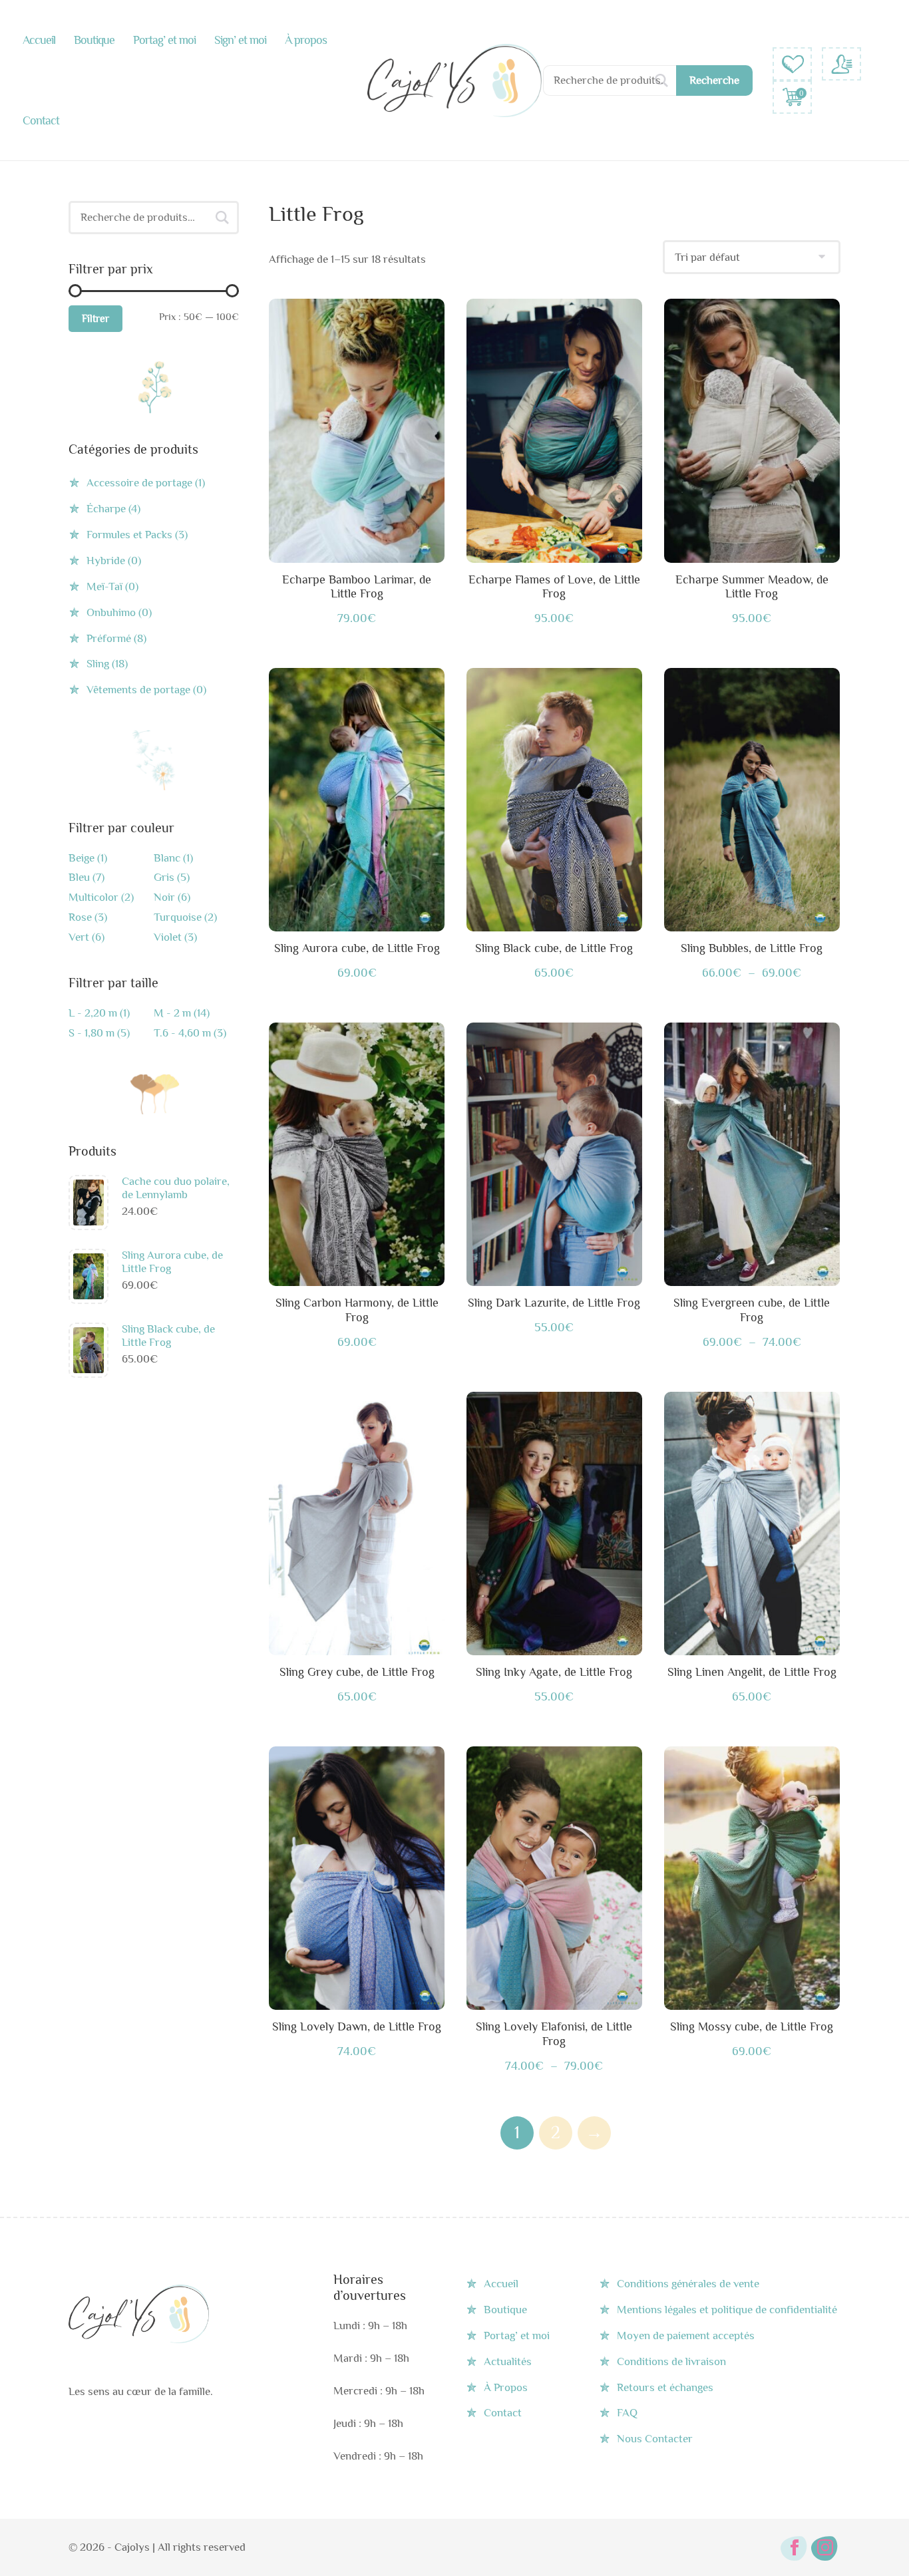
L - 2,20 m (93, 1013)
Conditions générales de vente (688, 2284)
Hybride (106, 561)
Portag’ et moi (164, 40)
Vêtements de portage (138, 690)
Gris (164, 878)
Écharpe (106, 509)
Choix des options (357, 434)
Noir (164, 897)
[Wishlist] (792, 64)
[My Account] (841, 64)
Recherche (714, 80)
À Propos (506, 2387)
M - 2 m (172, 1013)
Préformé (109, 638)
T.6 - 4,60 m (182, 1033)
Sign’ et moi (240, 40)
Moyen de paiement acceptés (686, 2335)
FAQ (627, 2413)
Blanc (167, 858)
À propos (306, 40)
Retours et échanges (665, 2387)
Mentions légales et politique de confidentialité (727, 2310)
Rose (80, 917)
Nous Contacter (655, 2439)
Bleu (79, 878)
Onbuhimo (111, 612)
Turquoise (178, 917)
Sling (98, 664)
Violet (168, 937)
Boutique (94, 40)
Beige (82, 858)
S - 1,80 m (91, 1033)
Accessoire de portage (139, 483)
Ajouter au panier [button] (357, 1157)
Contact (41, 120)
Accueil (39, 40)
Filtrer (95, 319)
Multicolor (93, 897)
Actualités (508, 2361)
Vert (79, 937)
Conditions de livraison (671, 2361)
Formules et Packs (129, 535)
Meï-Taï (104, 586)
